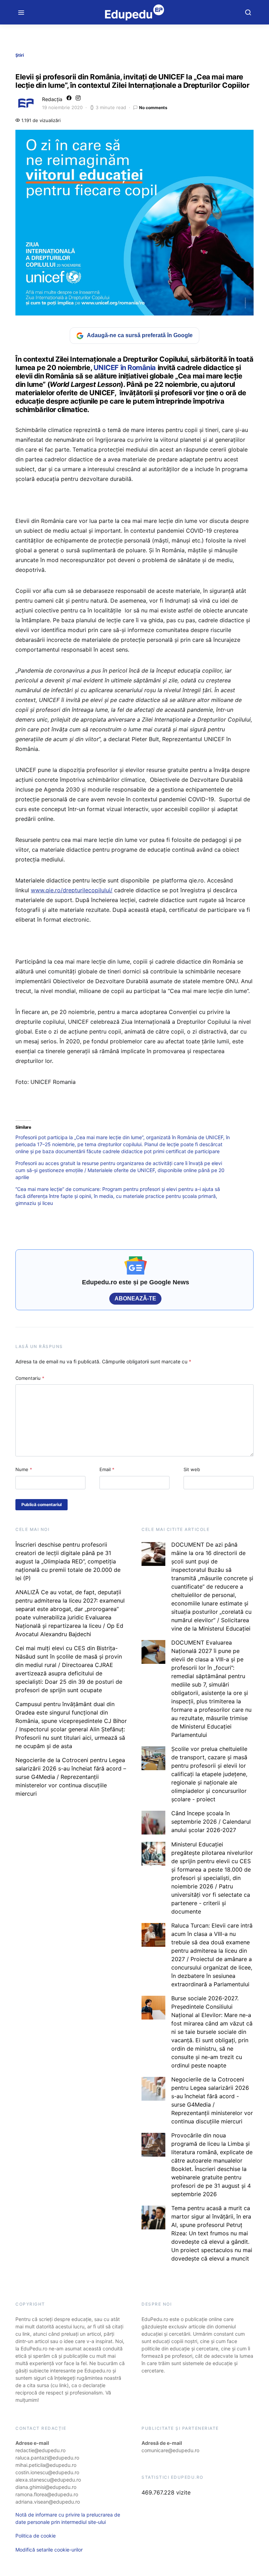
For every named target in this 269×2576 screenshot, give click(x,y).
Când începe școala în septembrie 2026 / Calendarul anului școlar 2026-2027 (211, 1822)
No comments (153, 108)
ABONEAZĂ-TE (135, 1298)
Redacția (52, 99)
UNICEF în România (125, 368)
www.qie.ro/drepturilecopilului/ (72, 890)
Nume (24, 1469)
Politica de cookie (36, 2536)
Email (107, 1469)
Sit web (192, 1469)
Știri (20, 55)
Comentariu (30, 1378)
